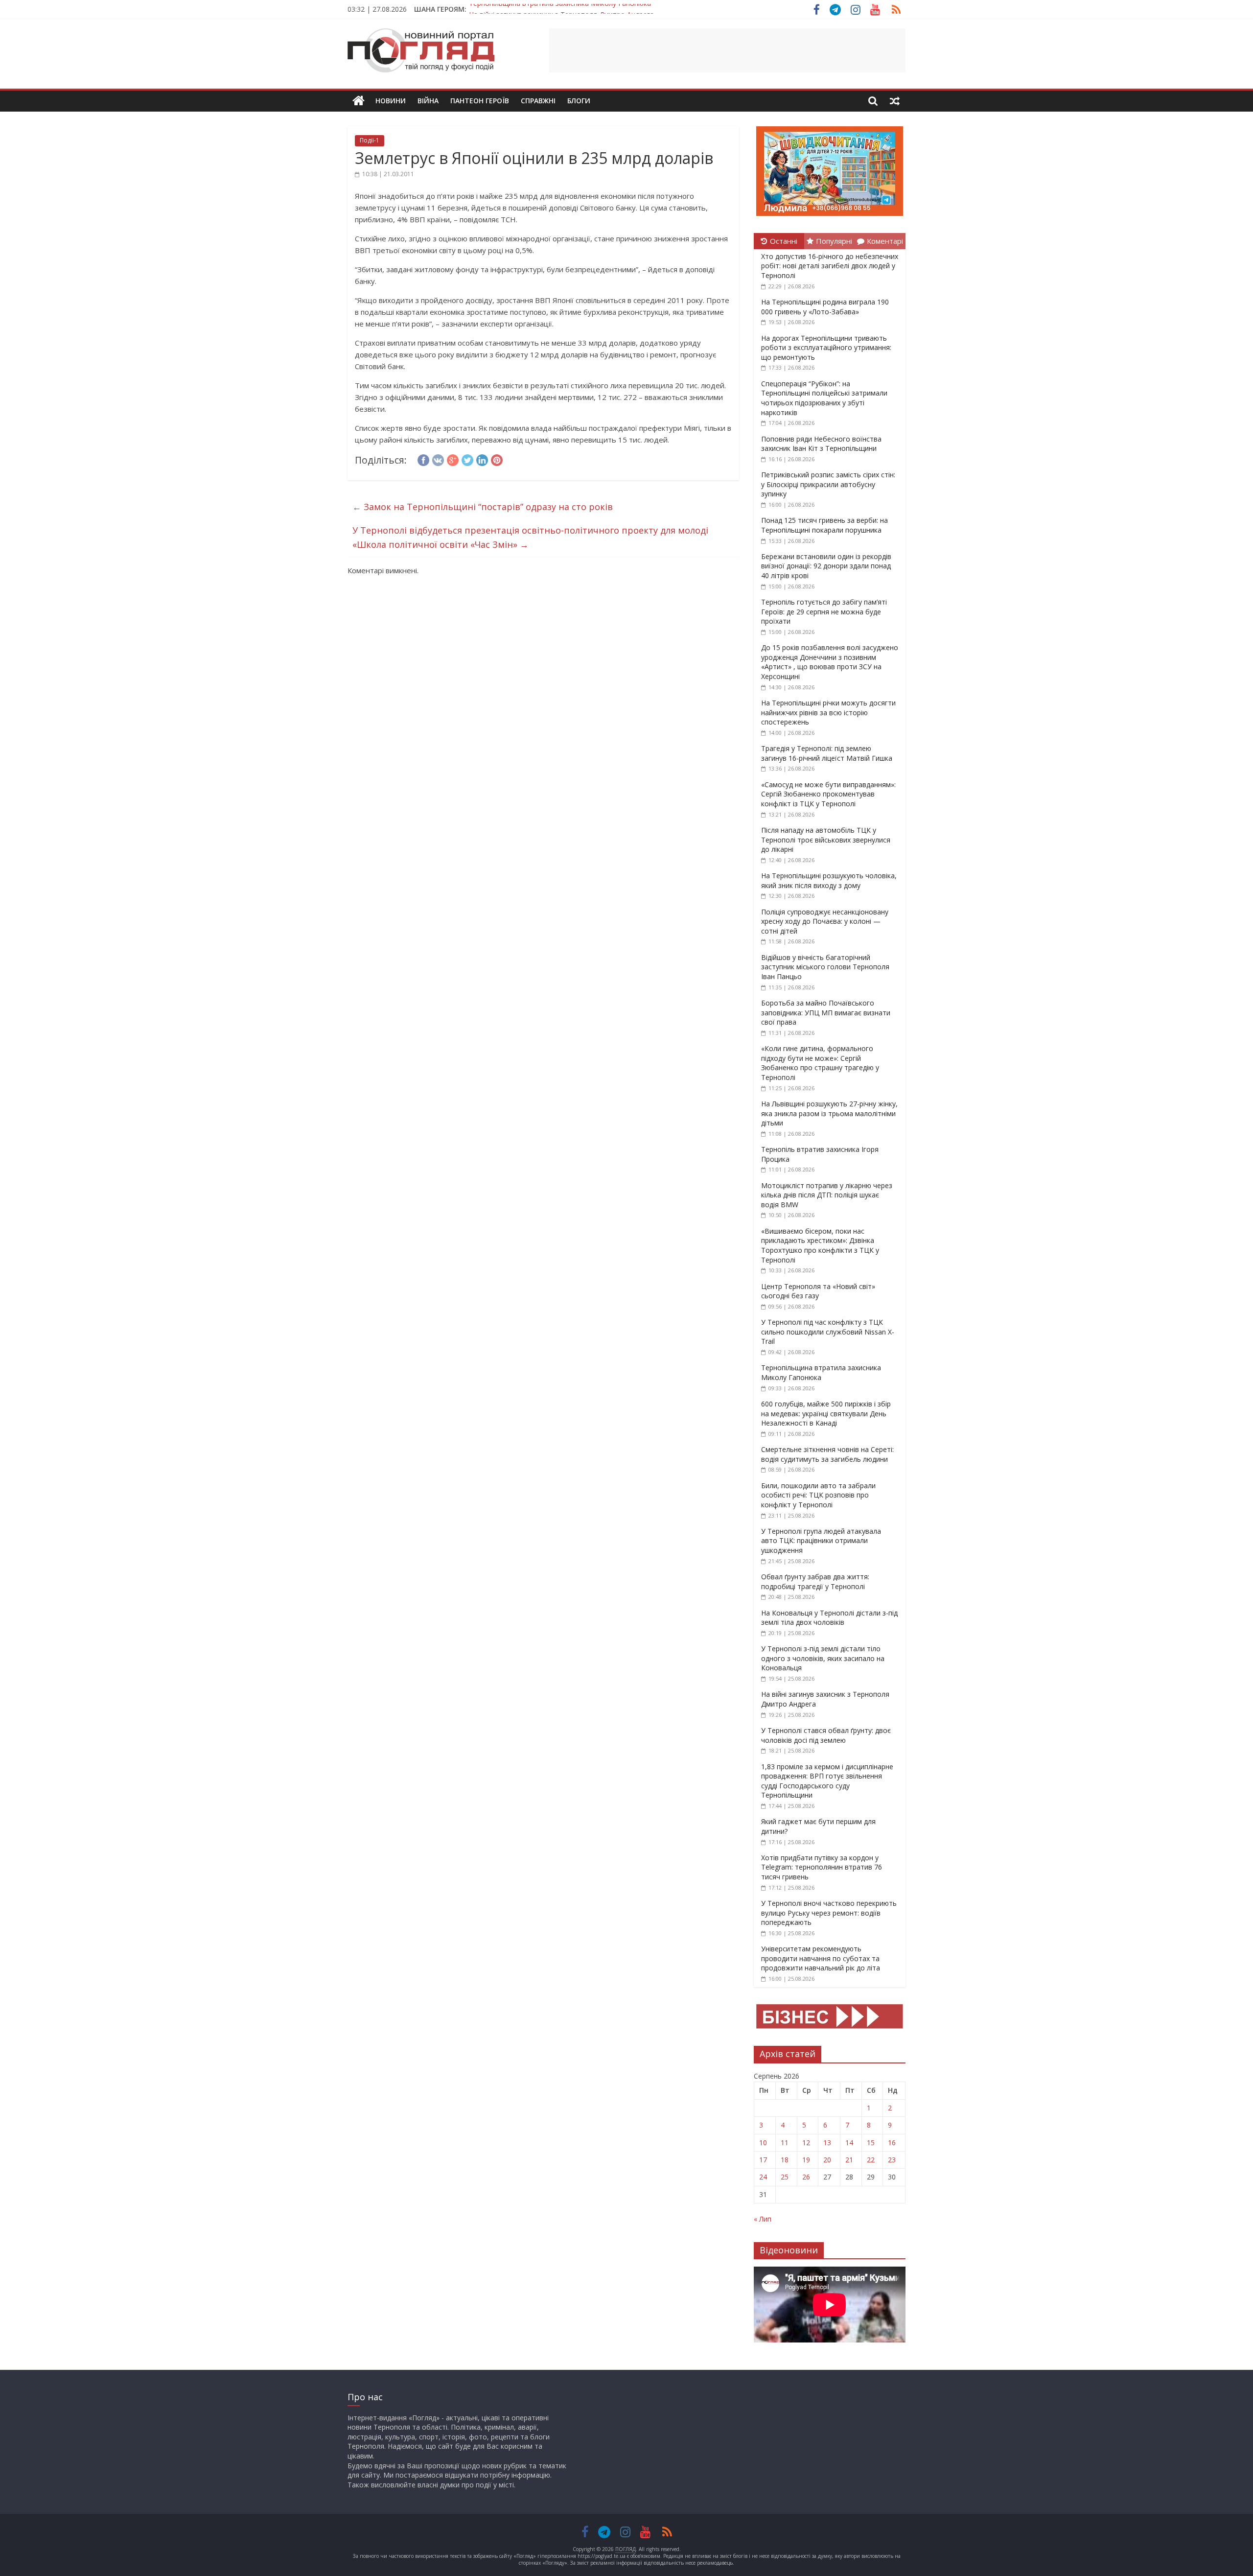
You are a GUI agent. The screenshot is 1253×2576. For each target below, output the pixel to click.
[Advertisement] (727, 50)
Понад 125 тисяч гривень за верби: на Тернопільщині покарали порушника (824, 525)
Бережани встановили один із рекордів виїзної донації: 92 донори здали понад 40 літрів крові (826, 566)
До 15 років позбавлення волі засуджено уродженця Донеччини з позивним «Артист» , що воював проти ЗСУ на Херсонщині (830, 662)
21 (849, 2160)
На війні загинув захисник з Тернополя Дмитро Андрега (561, 9)
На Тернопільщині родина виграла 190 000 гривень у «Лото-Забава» (825, 307)
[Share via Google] (453, 459)
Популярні (834, 241)
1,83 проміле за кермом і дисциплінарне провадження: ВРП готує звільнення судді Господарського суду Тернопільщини (827, 1781)
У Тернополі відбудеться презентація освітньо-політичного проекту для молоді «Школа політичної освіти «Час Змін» (530, 537)
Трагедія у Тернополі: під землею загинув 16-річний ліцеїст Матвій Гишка (827, 753)
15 (871, 2143)
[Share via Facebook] (423, 459)
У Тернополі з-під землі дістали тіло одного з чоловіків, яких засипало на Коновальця (823, 1658)
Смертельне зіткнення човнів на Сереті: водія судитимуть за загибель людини (827, 1454)
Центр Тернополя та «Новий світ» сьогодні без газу (818, 1291)
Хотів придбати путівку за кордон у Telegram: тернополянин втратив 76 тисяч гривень (822, 1867)
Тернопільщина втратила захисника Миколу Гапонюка (821, 1372)
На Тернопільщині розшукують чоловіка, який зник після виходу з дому (829, 880)
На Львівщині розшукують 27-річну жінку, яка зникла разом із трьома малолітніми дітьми (829, 1113)
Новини (391, 101)
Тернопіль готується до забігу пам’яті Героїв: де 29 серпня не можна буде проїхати (824, 611)
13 (827, 2143)
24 (763, 2177)
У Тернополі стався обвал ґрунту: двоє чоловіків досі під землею (826, 1735)
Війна (428, 101)
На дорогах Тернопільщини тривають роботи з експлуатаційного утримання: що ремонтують (826, 348)
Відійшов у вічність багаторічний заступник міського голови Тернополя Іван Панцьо (825, 967)
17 (763, 2160)
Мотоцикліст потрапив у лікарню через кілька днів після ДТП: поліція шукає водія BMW (827, 1195)
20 (827, 2160)
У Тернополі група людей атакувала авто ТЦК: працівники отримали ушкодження (821, 1541)
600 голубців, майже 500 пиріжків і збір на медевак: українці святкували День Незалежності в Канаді (826, 1413)
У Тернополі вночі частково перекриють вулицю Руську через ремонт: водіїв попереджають (829, 1913)
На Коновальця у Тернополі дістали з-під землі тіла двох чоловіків (829, 1618)
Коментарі (885, 241)
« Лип (763, 2219)
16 (892, 2143)
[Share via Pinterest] (497, 459)
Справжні (538, 101)
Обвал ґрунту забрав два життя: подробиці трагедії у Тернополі (815, 1581)
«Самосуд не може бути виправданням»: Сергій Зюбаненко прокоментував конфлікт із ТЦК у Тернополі (828, 794)
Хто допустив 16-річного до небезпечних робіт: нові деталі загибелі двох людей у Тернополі (830, 266)
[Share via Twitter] (467, 459)
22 (871, 2160)
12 (806, 2143)
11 (785, 2143)
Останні (784, 241)
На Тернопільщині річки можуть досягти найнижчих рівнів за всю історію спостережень (828, 712)
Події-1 (370, 140)
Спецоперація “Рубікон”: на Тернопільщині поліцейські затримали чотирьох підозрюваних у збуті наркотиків (824, 398)
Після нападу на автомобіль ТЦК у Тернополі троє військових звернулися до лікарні (826, 840)
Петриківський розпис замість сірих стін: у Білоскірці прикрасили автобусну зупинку (828, 484)
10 (763, 2143)
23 (892, 2160)
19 (806, 2160)
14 (849, 2143)
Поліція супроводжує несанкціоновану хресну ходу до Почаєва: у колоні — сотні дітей (825, 921)
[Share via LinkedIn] (482, 459)
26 (806, 2177)
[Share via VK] (438, 459)
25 (785, 2177)
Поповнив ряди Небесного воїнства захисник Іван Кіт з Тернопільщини (821, 444)
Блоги (579, 101)
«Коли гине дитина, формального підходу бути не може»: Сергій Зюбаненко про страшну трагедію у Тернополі (820, 1063)
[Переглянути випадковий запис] (895, 101)
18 (785, 2160)
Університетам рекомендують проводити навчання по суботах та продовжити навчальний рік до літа (821, 1958)
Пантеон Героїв (480, 101)
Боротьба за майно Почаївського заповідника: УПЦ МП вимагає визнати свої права (826, 1012)
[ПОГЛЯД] (359, 101)
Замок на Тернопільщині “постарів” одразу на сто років (483, 507)
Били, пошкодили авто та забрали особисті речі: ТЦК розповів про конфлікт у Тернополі (818, 1495)
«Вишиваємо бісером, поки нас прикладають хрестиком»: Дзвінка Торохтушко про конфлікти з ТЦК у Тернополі (820, 1245)
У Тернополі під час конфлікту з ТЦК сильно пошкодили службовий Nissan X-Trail (828, 1332)
